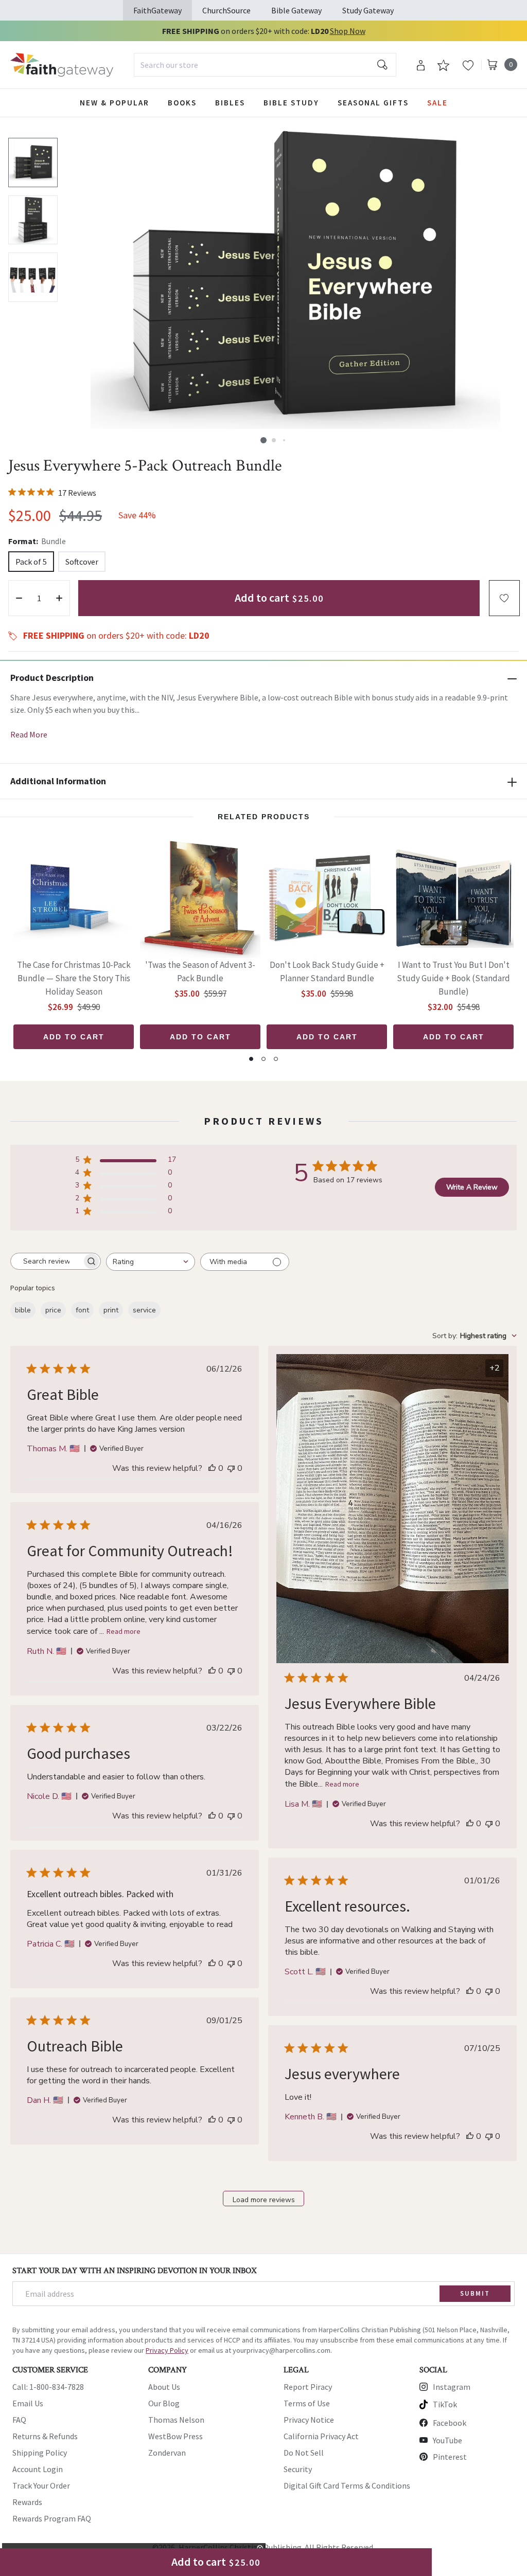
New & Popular (115, 103)
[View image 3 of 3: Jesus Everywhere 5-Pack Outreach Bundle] (33, 277)
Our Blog (164, 2403)
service (144, 1310)
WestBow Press (175, 2436)
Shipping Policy (40, 2453)
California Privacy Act (321, 2436)
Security (298, 2469)
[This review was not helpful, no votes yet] (231, 1468)
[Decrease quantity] (19, 598)
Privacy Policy (167, 2350)
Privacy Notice (309, 2420)
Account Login (38, 2469)
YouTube (447, 2440)
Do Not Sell (304, 2453)
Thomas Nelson (176, 2420)
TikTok (445, 2404)
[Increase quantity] (59, 598)
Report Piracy (308, 2387)
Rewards (27, 2502)
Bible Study (291, 103)
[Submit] (382, 65)
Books (182, 103)
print (111, 1310)
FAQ (19, 2420)
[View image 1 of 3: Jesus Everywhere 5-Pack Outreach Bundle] (33, 163)
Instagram (452, 2387)
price (53, 1310)
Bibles (230, 103)
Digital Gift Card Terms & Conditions (347, 2485)
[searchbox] (46, 1262)
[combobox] (265, 65)
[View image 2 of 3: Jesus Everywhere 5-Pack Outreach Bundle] (33, 220)
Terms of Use (307, 2403)
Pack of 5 (31, 562)
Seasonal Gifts (373, 103)
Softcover (82, 562)
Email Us (28, 2403)
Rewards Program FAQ (52, 2518)
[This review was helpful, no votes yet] (212, 1468)
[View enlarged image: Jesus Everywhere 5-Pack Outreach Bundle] (295, 277)
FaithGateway (157, 10)
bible (23, 1310)
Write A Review (472, 1187)
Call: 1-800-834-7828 (48, 2387)
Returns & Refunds (45, 2436)
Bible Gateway (296, 10)
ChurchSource (226, 10)
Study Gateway (368, 10)
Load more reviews (264, 2200)
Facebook (450, 2423)
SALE (437, 103)
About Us (164, 2387)
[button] (263, 440)
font (82, 1310)
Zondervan (167, 2453)
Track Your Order (41, 2485)
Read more (342, 1784)
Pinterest (450, 2457)
